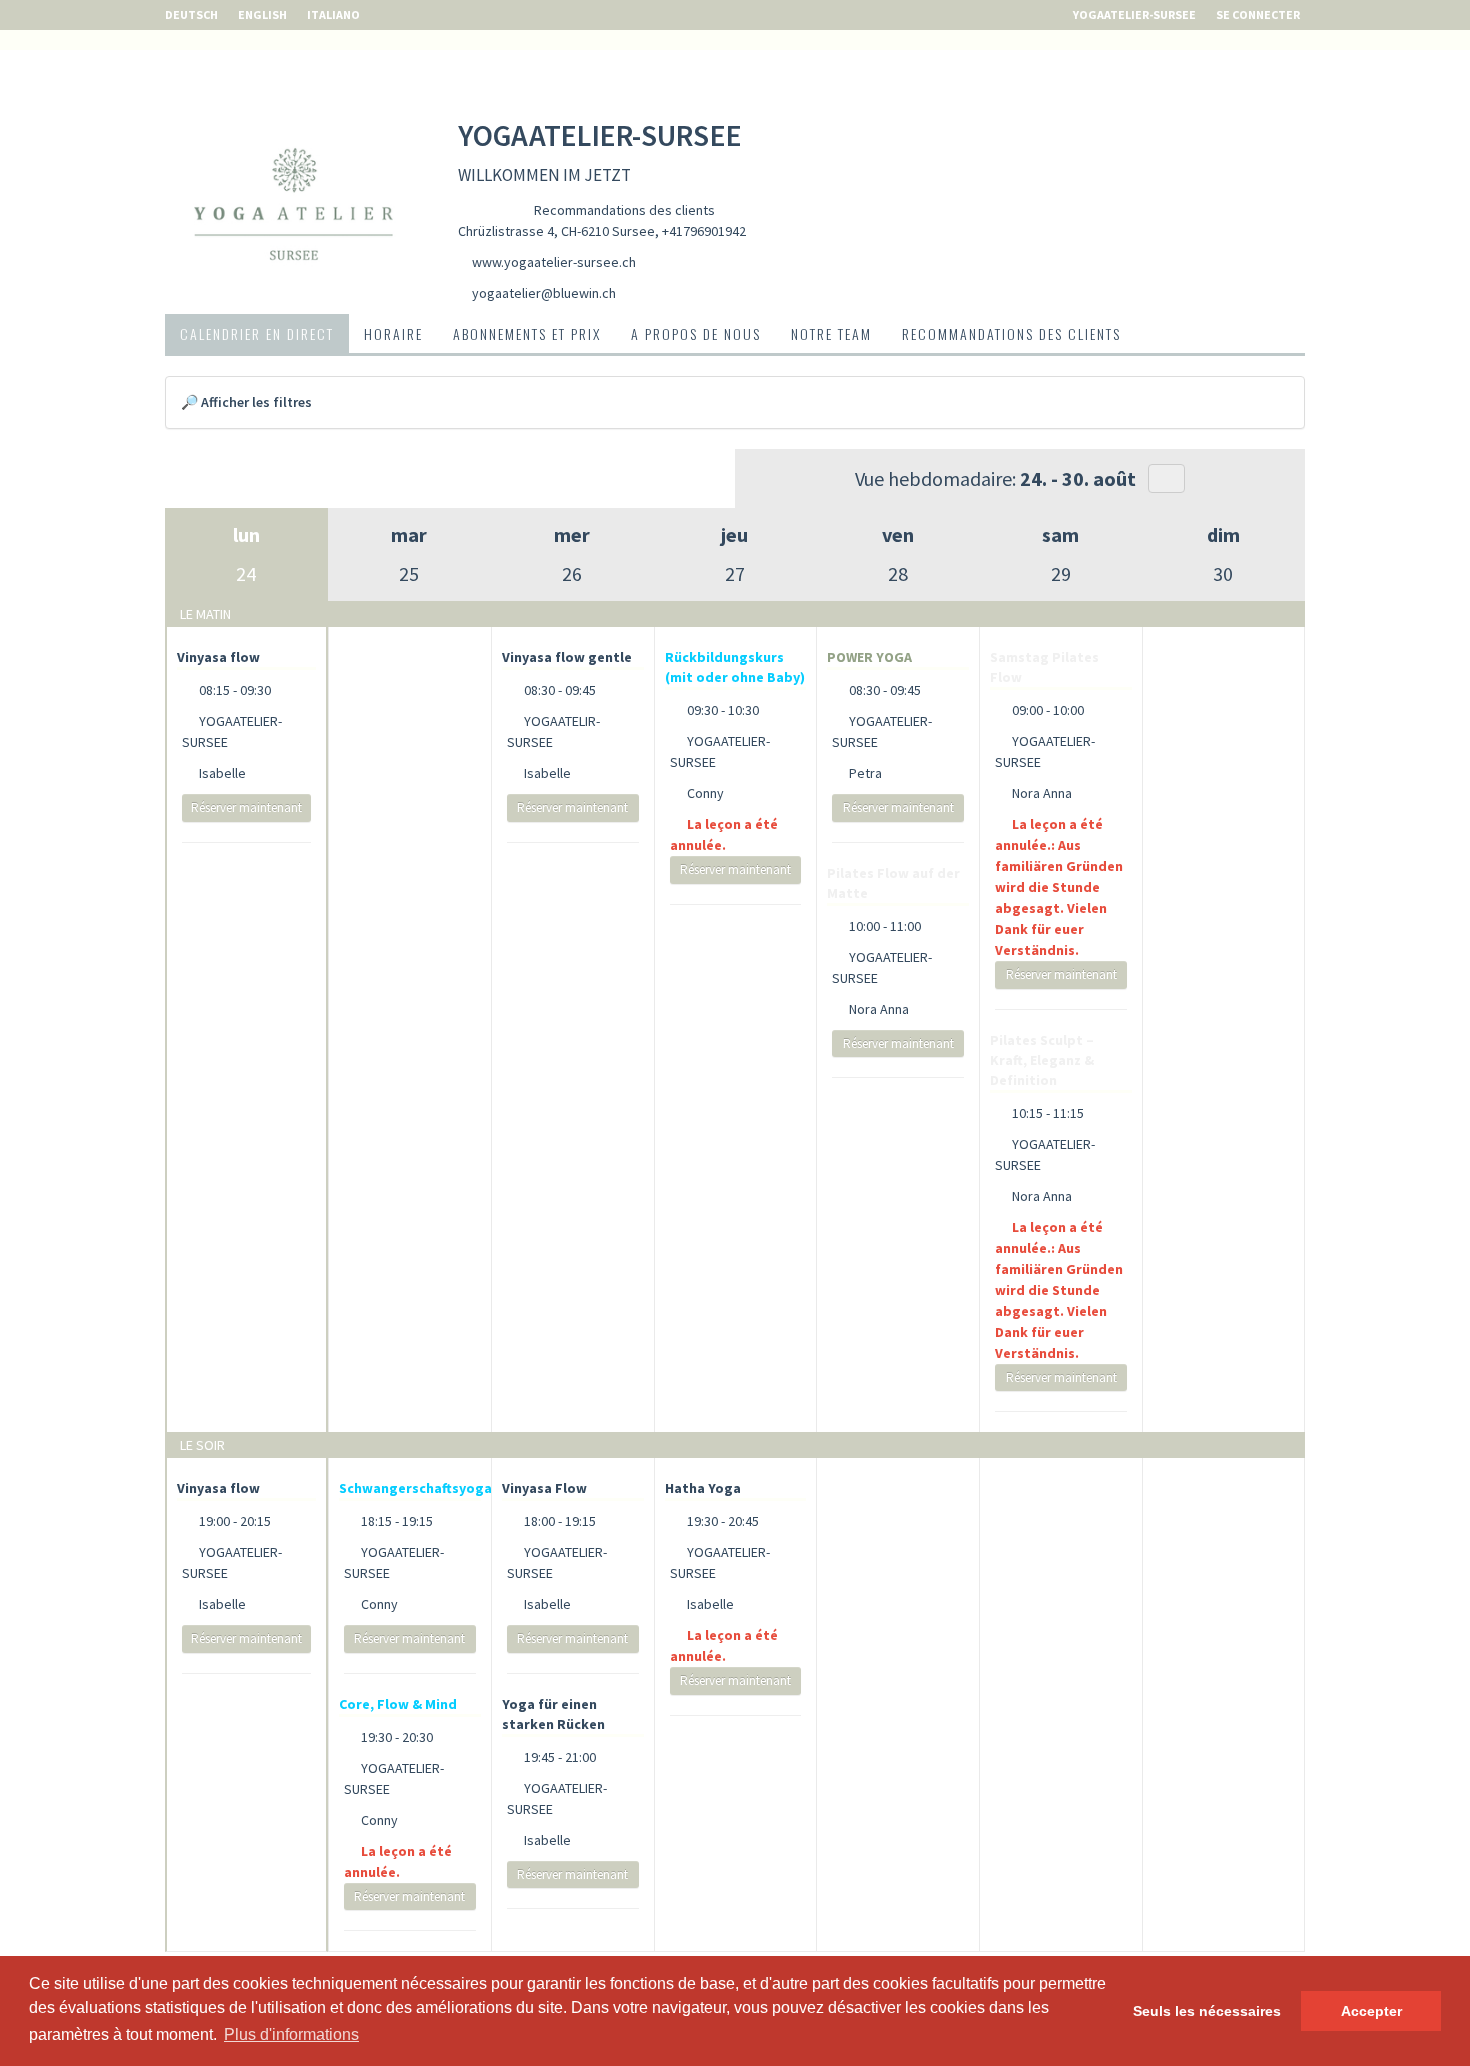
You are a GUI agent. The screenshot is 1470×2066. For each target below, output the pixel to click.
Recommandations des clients (624, 210)
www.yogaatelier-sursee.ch (554, 262)
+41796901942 (704, 231)
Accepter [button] (1371, 2011)
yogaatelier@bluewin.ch (544, 293)
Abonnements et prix (527, 333)
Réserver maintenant (246, 807)
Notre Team (831, 333)
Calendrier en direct (257, 333)
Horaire (393, 333)
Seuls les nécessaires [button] (1207, 2011)
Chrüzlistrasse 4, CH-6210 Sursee (556, 231)
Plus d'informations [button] (291, 2034)
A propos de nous (696, 333)
